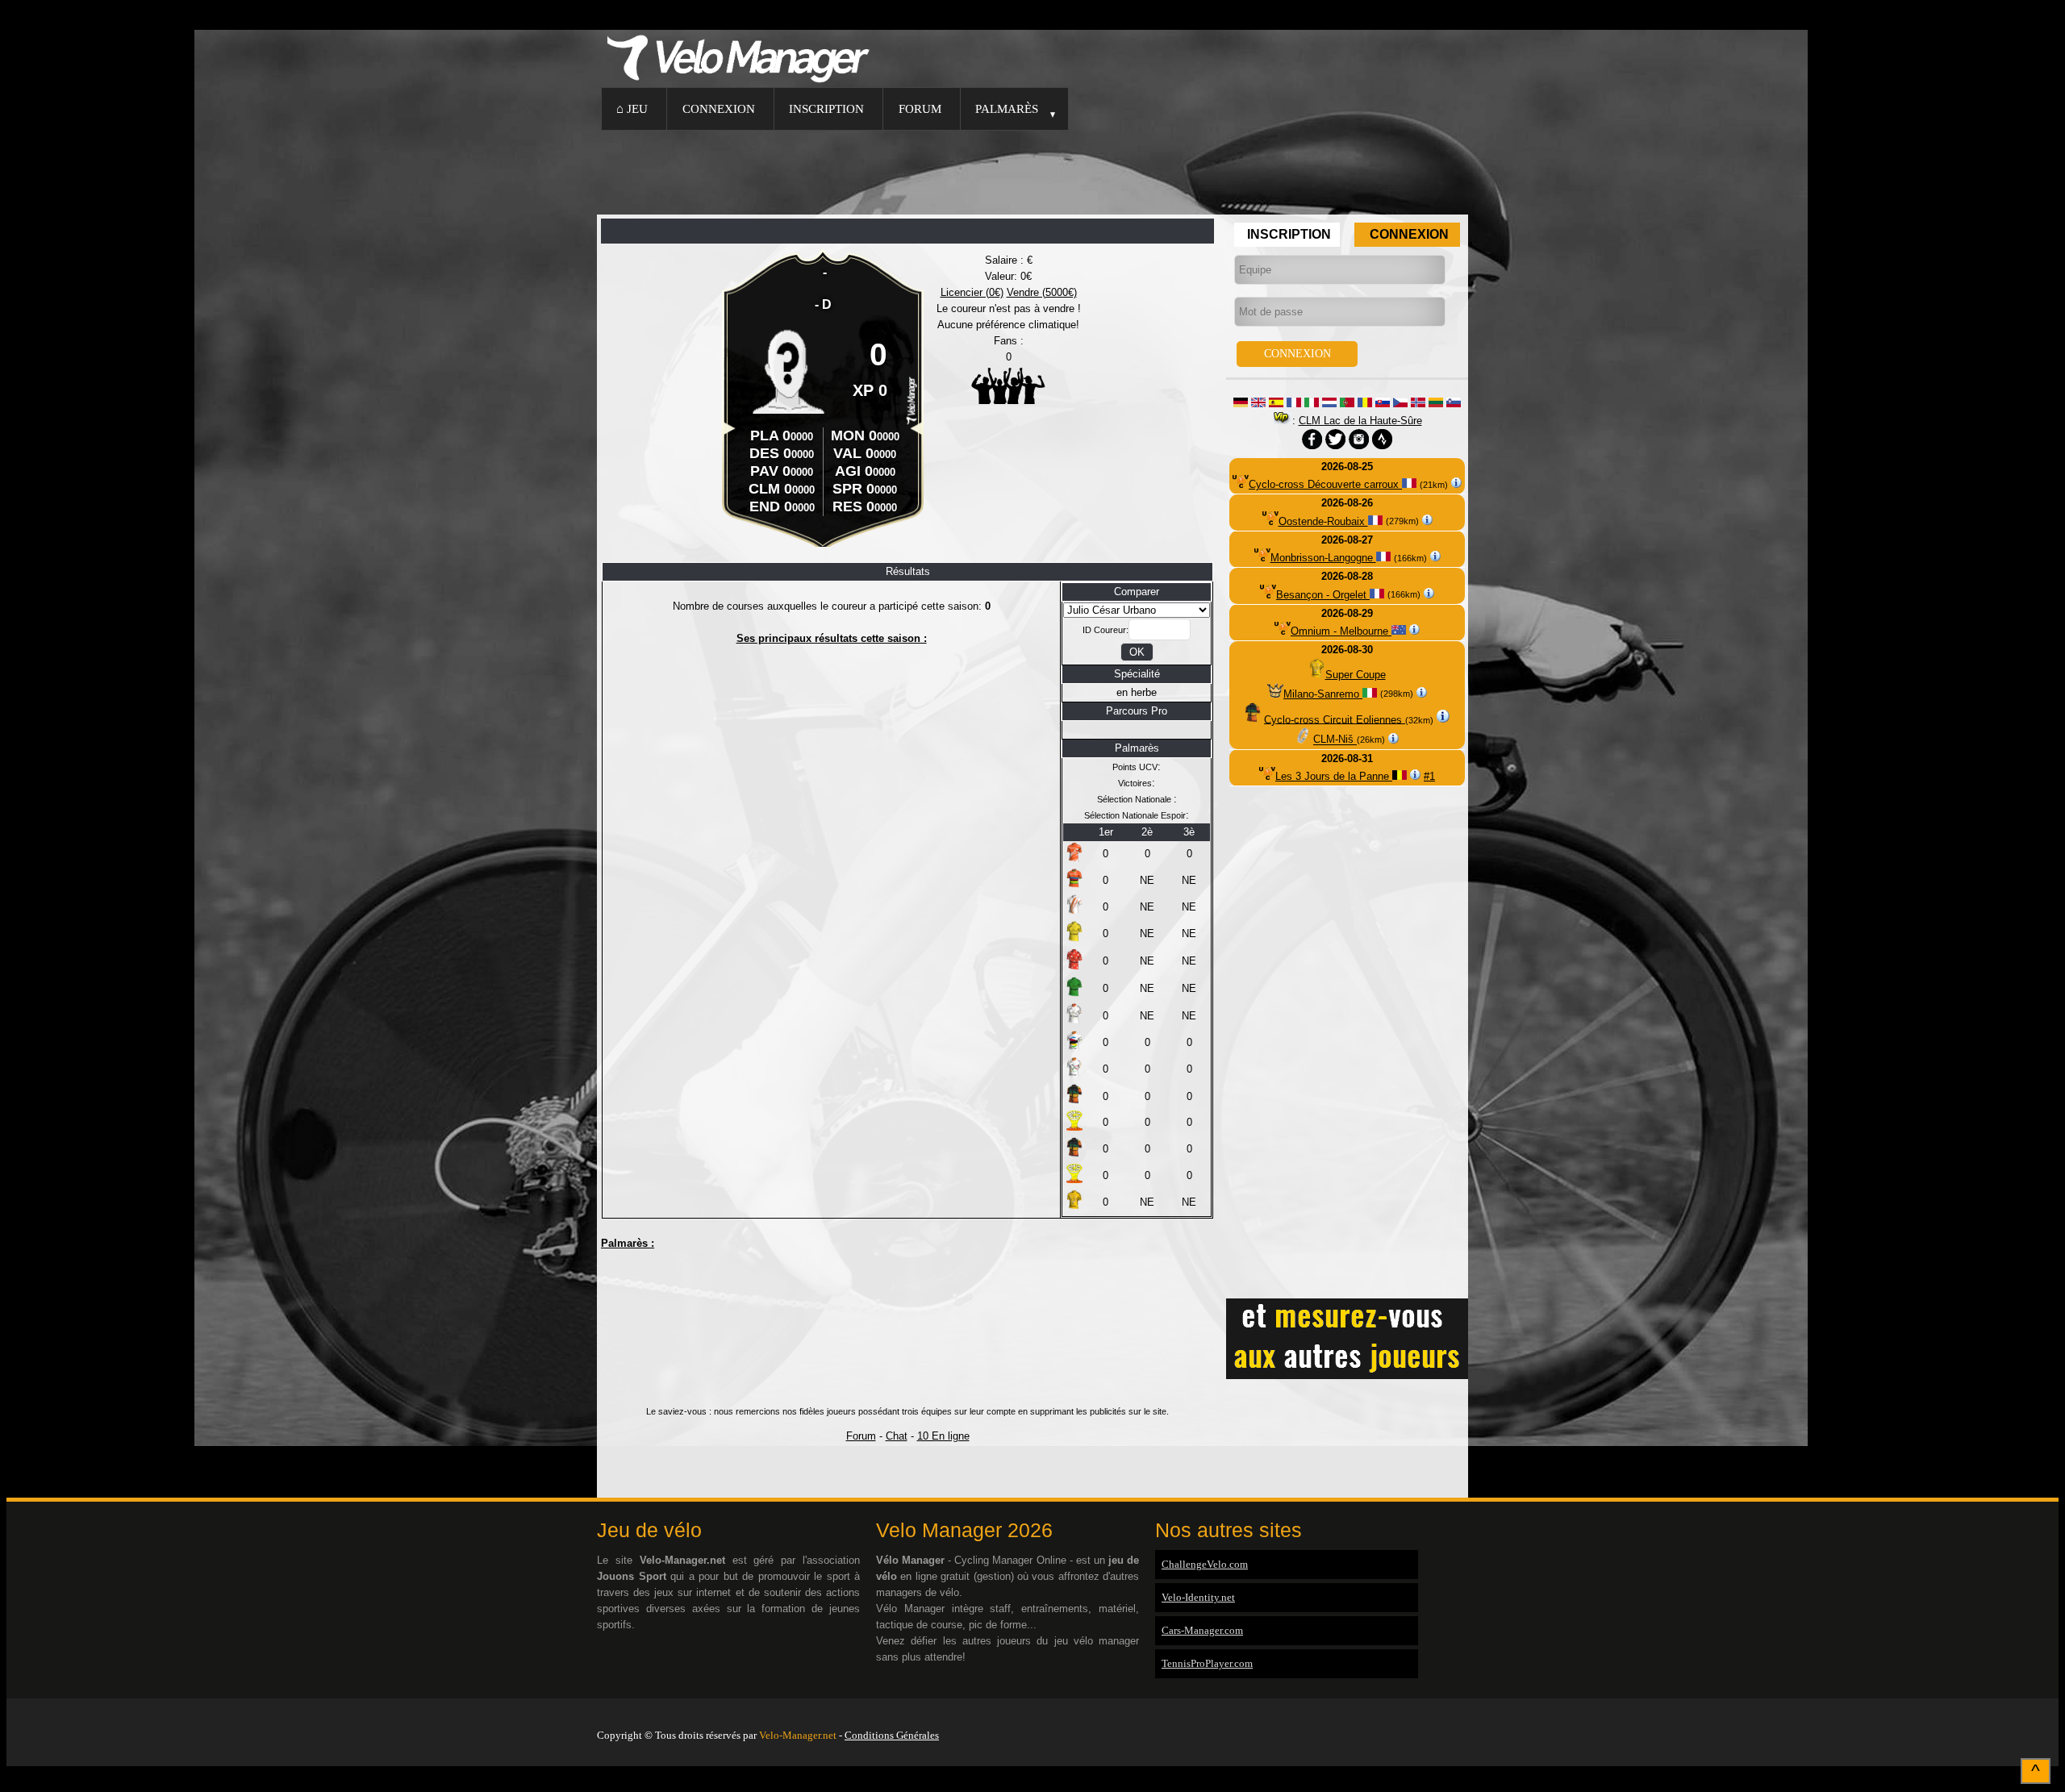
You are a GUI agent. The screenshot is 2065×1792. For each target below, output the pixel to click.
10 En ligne (943, 1436)
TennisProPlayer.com (1207, 1663)
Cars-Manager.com (1202, 1630)
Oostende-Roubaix (1323, 521)
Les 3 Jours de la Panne (1334, 776)
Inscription (826, 108)
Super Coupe (1356, 675)
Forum (920, 108)
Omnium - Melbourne (1341, 631)
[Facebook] (1464, 1715)
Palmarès (1007, 108)
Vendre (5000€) (1042, 292)
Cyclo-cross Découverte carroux (1325, 484)
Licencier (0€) (972, 292)
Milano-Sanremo (1323, 694)
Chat (897, 1436)
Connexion (719, 108)
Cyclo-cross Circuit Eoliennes (1335, 719)
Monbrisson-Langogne (1323, 558)
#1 (1429, 776)
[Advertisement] (1032, 170)
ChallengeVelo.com (1205, 1564)
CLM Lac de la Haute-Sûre (1360, 421)
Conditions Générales (892, 1735)
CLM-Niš (1335, 740)
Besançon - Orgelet (1323, 595)
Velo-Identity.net (1198, 1597)
